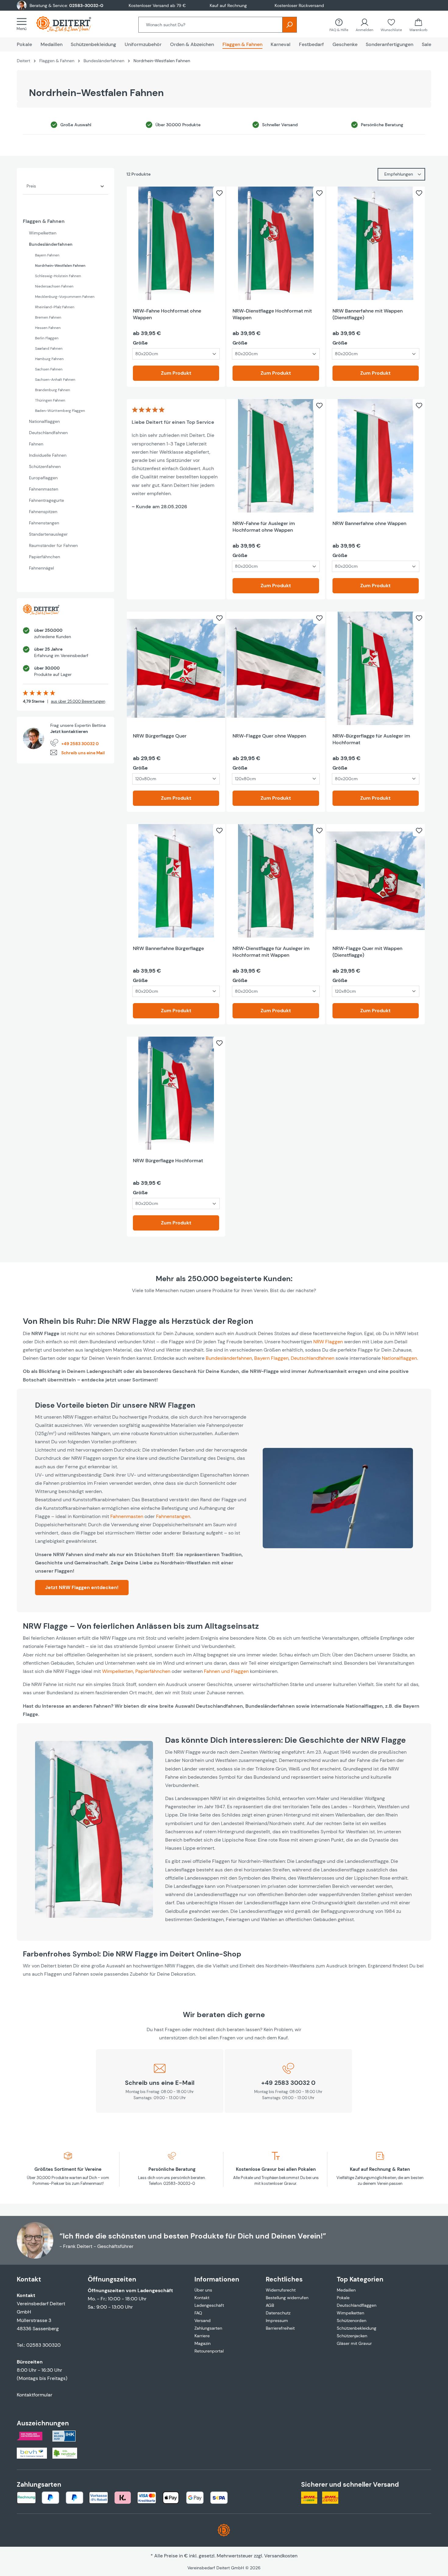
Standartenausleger (48, 534)
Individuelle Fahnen (48, 455)
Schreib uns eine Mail (83, 753)
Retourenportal (209, 2351)
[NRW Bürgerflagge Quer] (176, 668)
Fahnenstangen (44, 523)
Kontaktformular (35, 2395)
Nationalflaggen (44, 421)
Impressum (277, 2321)
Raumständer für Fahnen (53, 545)
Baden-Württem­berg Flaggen (60, 411)
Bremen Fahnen (48, 317)
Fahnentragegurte (46, 500)
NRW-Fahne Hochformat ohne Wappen (167, 314)
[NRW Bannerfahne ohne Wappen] (376, 456)
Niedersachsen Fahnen (54, 286)
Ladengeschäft (209, 2305)
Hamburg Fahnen (49, 359)
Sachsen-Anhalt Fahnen (55, 380)
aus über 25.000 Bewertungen (78, 701)
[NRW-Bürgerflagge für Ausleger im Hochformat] (376, 668)
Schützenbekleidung (357, 2328)
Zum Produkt (176, 373)
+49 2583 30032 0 (80, 744)
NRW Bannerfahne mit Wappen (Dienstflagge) (368, 314)
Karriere (202, 2336)
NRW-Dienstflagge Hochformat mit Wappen (272, 314)
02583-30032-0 (86, 5)
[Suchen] (290, 25)
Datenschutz (278, 2313)
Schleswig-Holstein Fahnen (58, 276)
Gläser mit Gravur (354, 2343)
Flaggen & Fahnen (44, 221)
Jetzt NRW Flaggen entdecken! (82, 1587)
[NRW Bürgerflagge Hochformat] (176, 1093)
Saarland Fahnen (49, 348)
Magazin (203, 2343)
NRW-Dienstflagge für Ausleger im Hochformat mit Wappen (271, 952)
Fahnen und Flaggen (226, 1671)
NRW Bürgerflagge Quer (160, 736)
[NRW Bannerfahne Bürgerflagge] (176, 881)
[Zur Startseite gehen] (70, 24)
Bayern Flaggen (271, 1358)
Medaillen (346, 2290)
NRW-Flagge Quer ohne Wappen (269, 736)
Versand (203, 2321)
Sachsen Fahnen (49, 369)
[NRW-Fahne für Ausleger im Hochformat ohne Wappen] (276, 456)
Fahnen (36, 444)
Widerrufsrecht (281, 2290)
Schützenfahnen (45, 466)
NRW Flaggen (328, 1342)
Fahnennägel (41, 568)
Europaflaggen (43, 478)
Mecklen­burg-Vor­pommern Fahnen (65, 297)
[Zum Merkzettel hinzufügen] (219, 193)
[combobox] (210, 25)
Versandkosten (281, 2556)
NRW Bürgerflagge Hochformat (168, 1161)
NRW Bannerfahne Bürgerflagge (168, 948)
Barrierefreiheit (280, 2328)
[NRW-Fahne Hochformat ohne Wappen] (176, 243)
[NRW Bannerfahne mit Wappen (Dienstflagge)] (376, 243)
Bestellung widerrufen (287, 2298)
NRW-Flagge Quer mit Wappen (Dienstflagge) (367, 952)
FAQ (198, 2313)
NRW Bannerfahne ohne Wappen (369, 523)
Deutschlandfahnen (48, 433)
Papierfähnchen (44, 557)
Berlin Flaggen (47, 338)
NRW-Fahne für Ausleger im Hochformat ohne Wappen (264, 527)
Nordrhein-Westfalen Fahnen (60, 266)
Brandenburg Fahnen (53, 390)
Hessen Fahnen (48, 328)
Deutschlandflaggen (357, 2305)
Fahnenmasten (44, 489)
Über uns (203, 2290)
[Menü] (23, 24)
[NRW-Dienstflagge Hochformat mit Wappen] (276, 243)
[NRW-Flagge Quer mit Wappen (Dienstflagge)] (376, 881)
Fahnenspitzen (43, 512)
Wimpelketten (43, 233)
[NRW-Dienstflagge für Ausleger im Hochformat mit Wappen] (276, 881)
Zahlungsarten (208, 2328)
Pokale (343, 2298)
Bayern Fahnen (47, 255)
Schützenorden (352, 2321)
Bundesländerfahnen (51, 244)
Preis (31, 186)
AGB (270, 2305)
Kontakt (202, 2298)
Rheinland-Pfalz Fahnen (55, 307)
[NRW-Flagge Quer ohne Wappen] (276, 668)
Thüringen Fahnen (50, 400)
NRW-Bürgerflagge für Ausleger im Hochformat (371, 739)
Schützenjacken (352, 2336)
